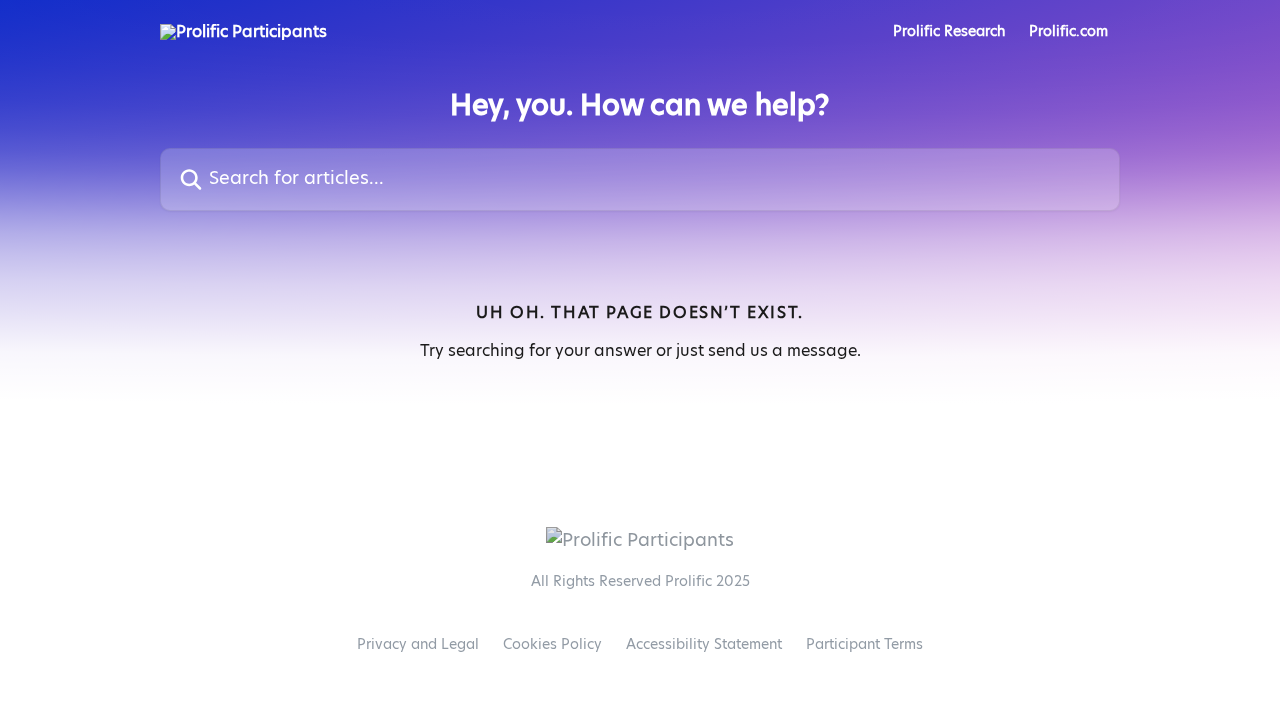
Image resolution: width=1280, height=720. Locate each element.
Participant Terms (864, 645)
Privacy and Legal (418, 645)
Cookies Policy (552, 645)
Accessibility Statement (704, 645)
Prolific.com (1068, 32)
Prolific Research (949, 32)
